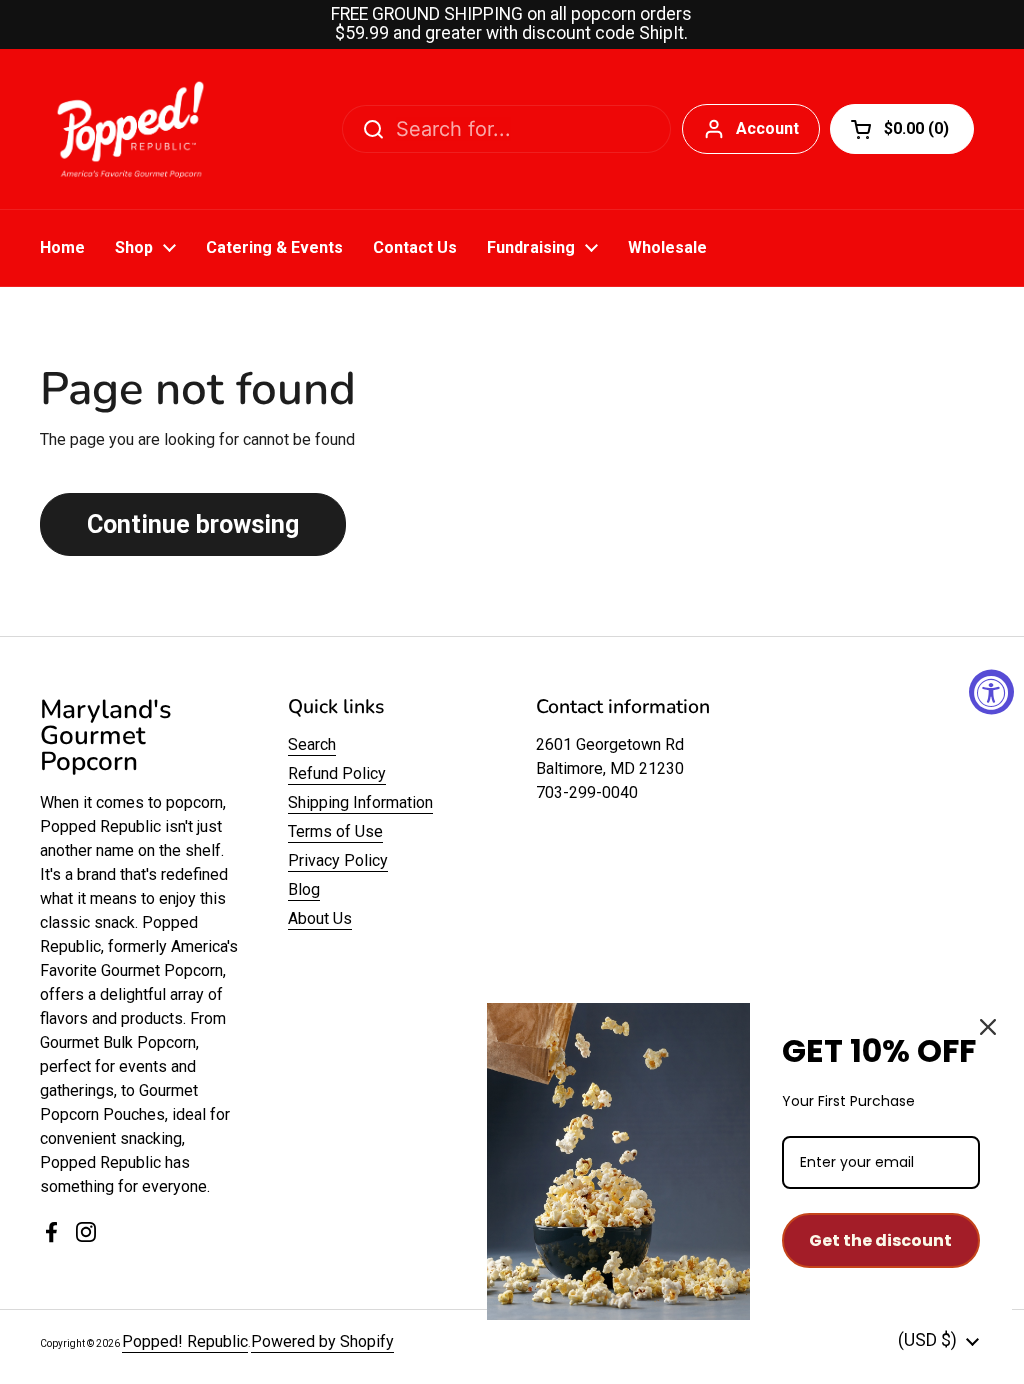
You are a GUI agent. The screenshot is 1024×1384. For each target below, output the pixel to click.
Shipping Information (360, 802)
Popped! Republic (185, 1341)
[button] (902, 129)
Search (312, 744)
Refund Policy (337, 773)
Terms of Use (335, 831)
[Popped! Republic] (130, 129)
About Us (320, 918)
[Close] (988, 1027)
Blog (304, 889)
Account (767, 128)
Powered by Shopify (322, 1341)
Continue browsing (193, 524)
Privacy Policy (338, 860)
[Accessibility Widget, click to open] (991, 692)
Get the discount (880, 1240)
